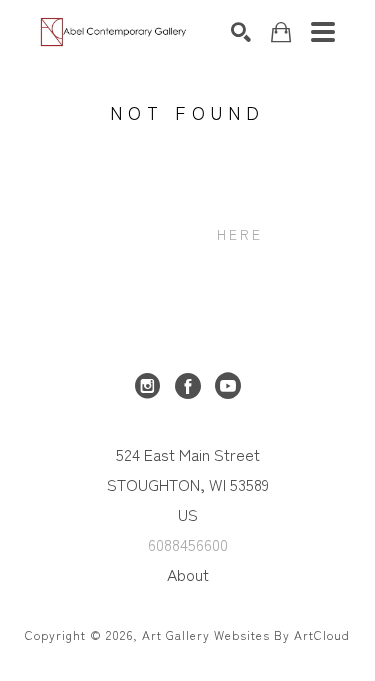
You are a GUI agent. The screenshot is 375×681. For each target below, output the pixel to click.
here (240, 234)
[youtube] (228, 386)
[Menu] (323, 32)
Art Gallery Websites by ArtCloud (246, 634)
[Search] (241, 32)
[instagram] (148, 386)
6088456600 (188, 544)
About (188, 574)
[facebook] (188, 386)
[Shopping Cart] (281, 32)
